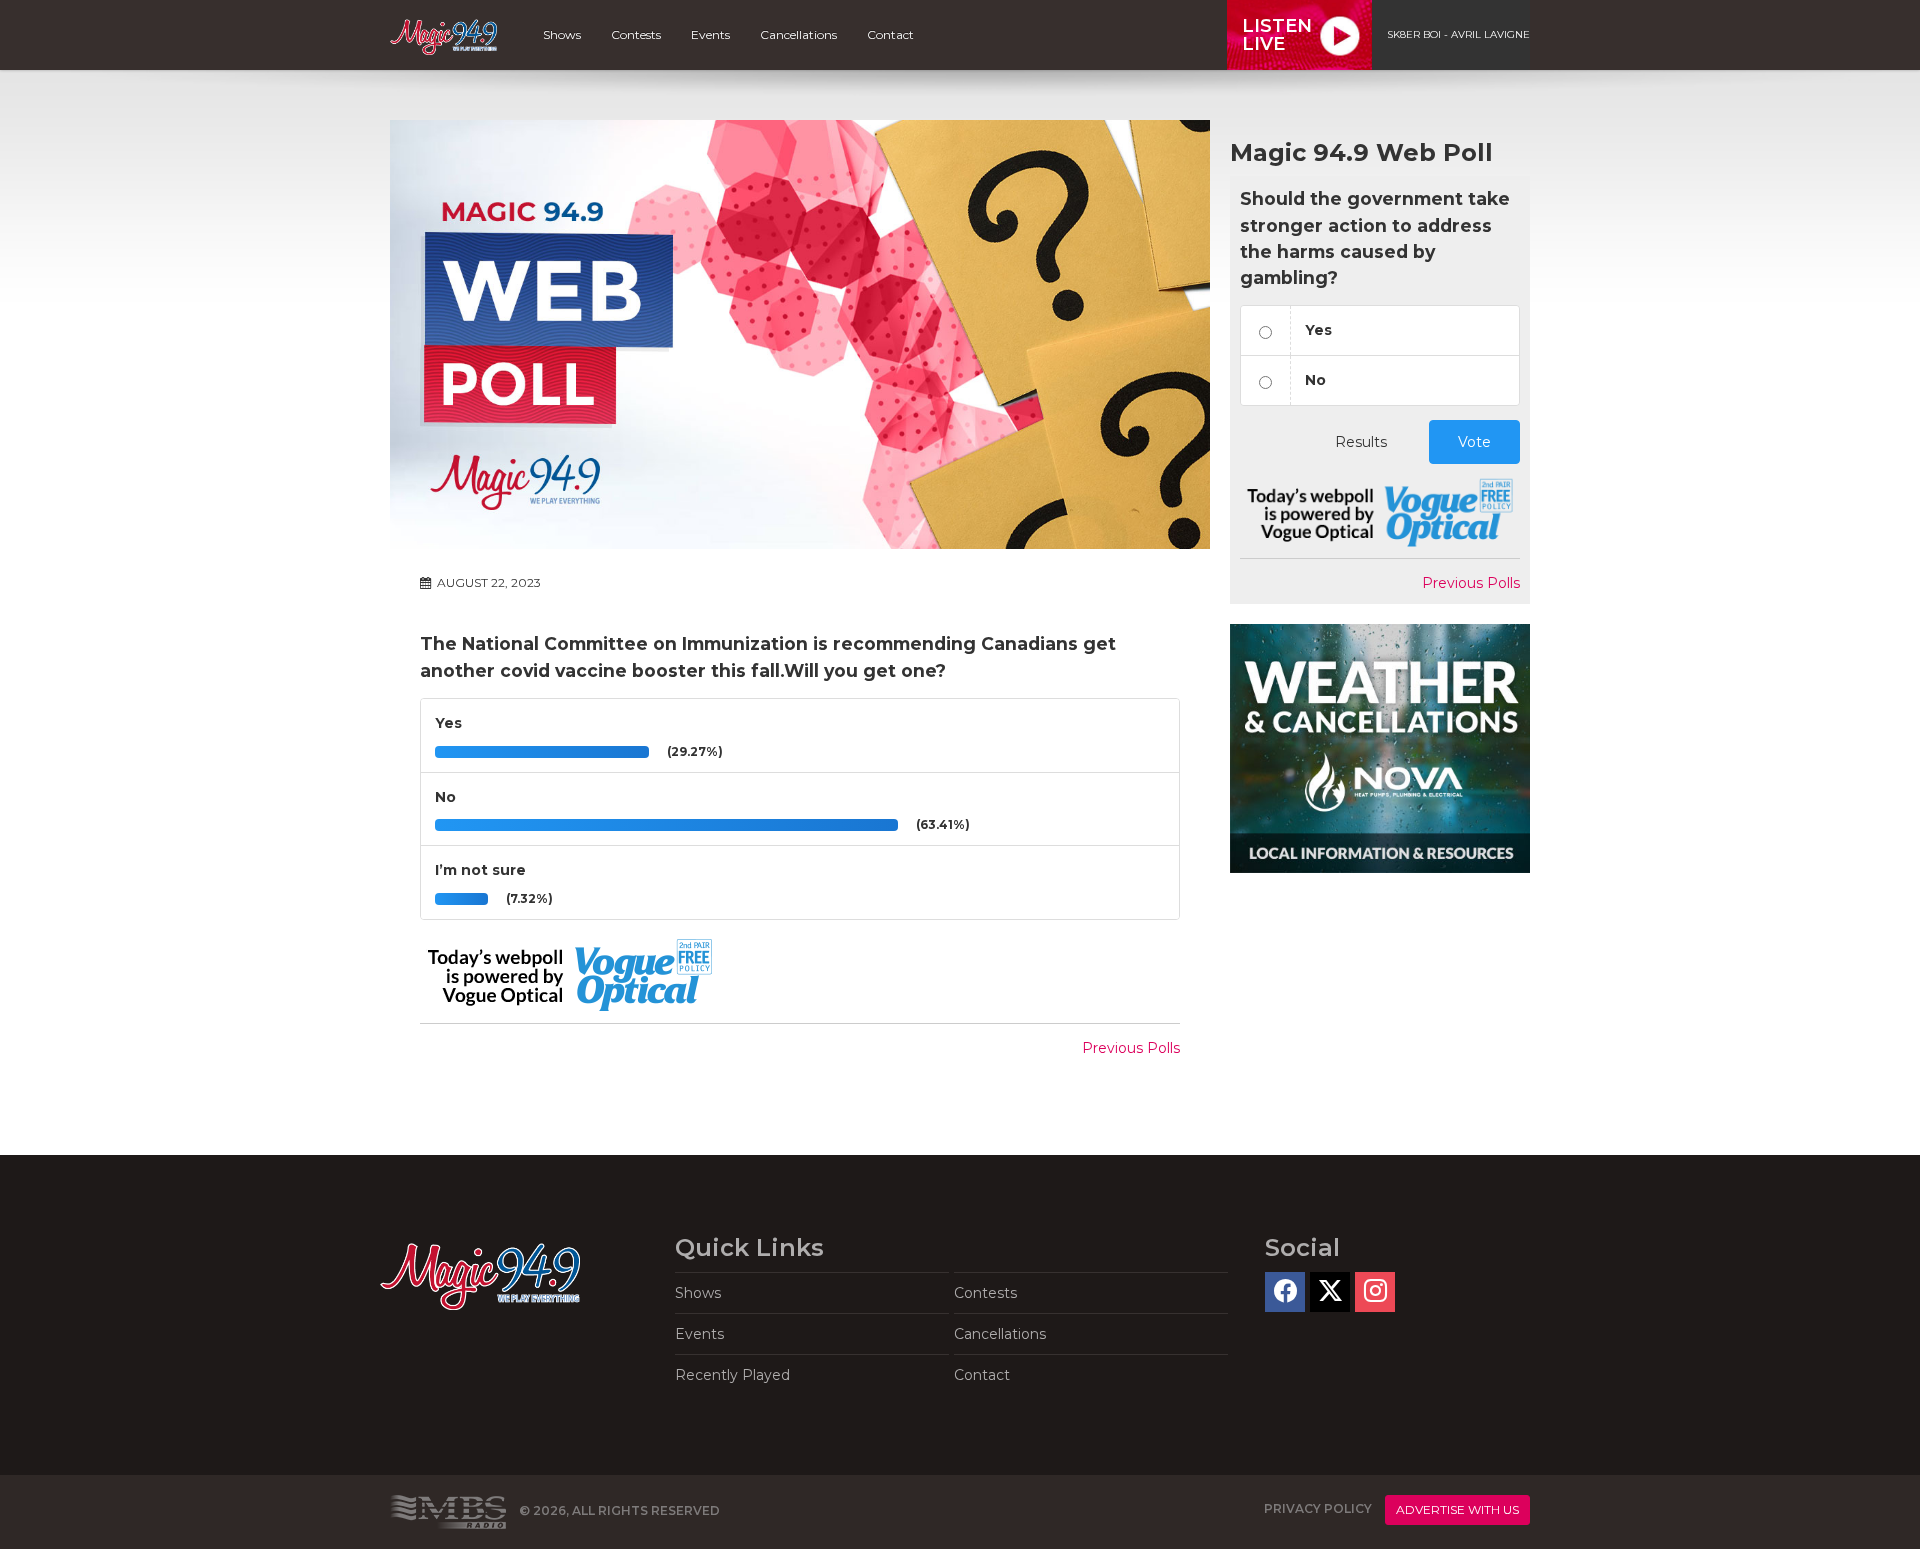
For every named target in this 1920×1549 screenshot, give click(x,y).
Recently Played (732, 1375)
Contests (636, 34)
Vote (1474, 442)
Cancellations (798, 34)
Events (710, 34)
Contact (890, 34)
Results (1361, 442)
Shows (562, 34)
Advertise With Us (1457, 1509)
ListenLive (1277, 35)
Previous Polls (1131, 1048)
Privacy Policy (1318, 1508)
